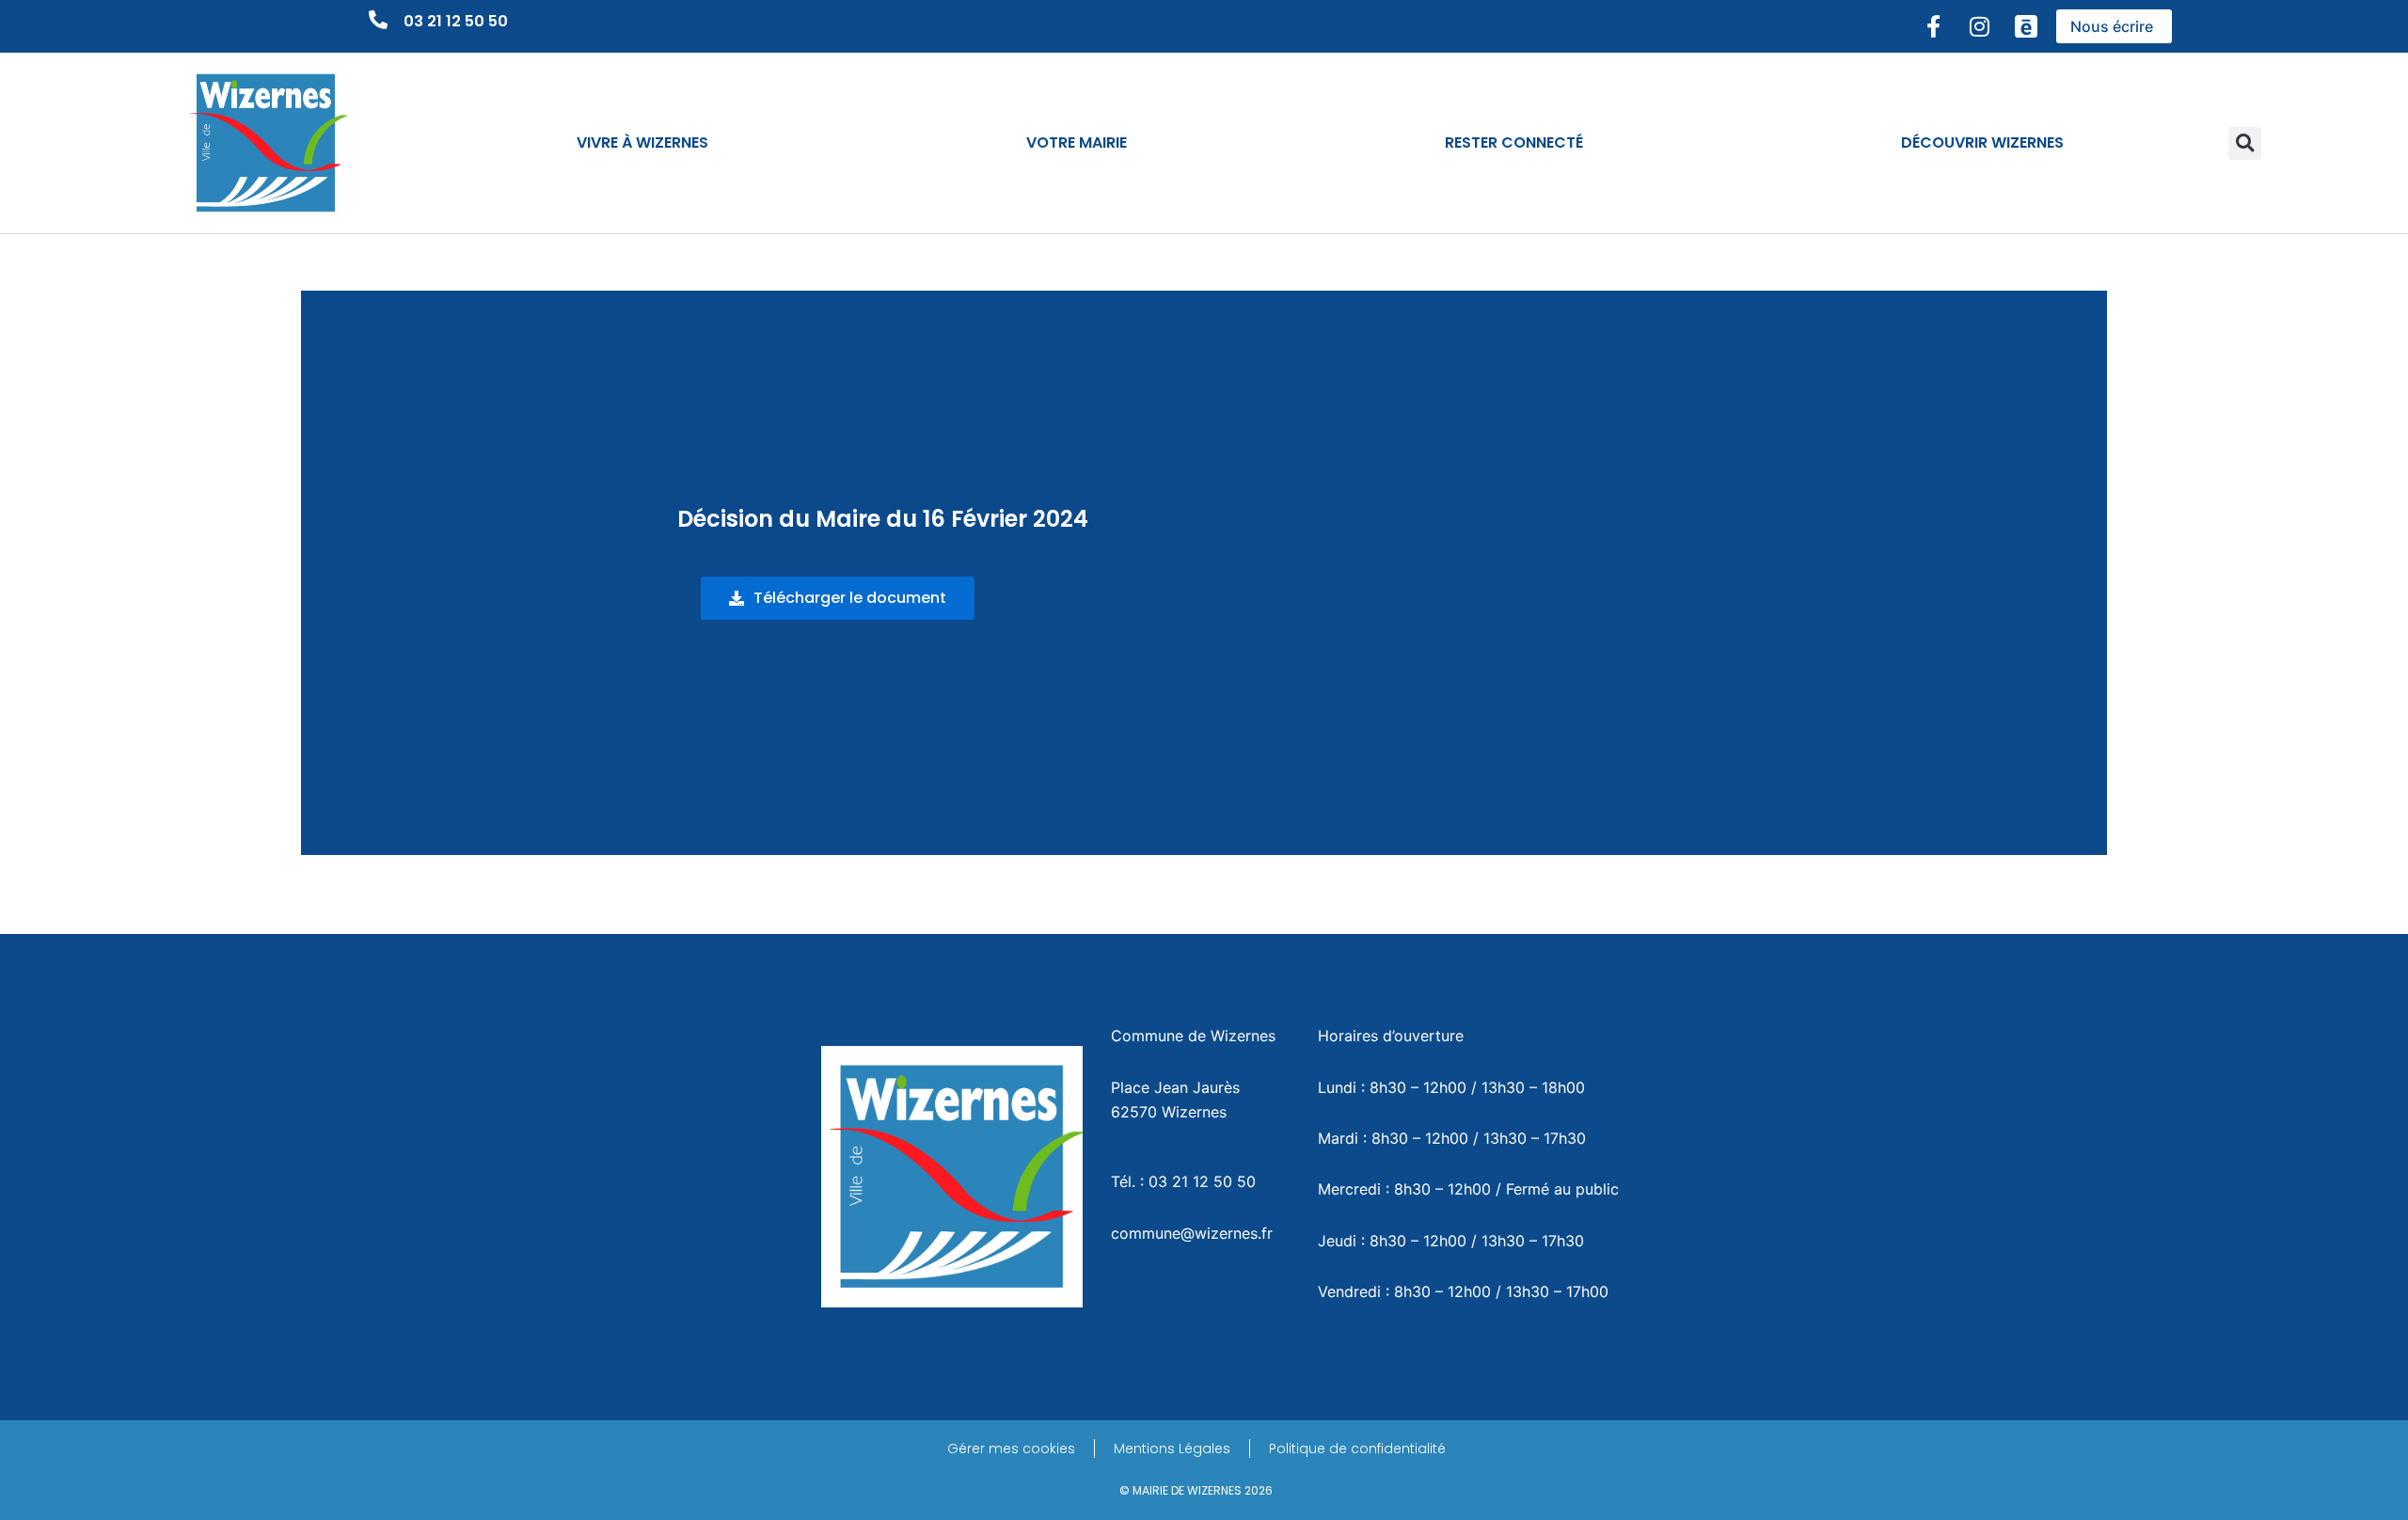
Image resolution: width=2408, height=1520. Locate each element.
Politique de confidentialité (1357, 1449)
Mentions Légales (1172, 1449)
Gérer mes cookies (1011, 1449)
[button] (2245, 143)
